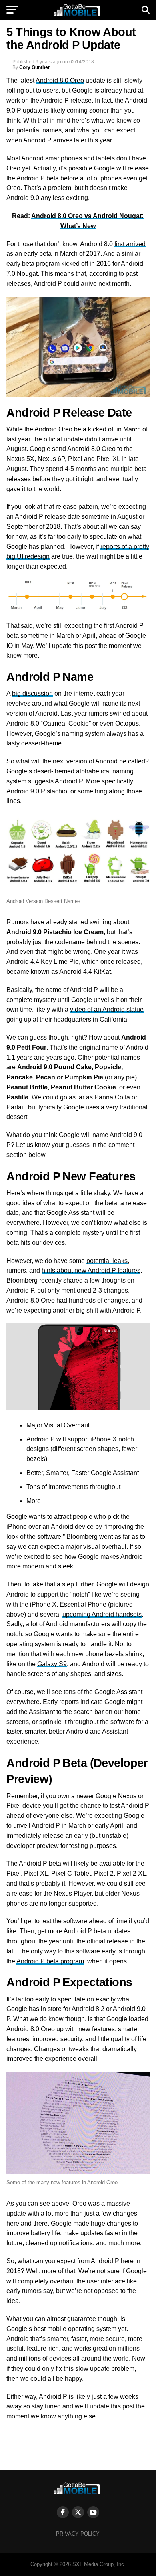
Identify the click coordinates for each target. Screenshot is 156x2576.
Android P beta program (50, 1961)
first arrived (130, 244)
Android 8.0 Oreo (60, 80)
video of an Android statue (107, 1009)
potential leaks (107, 1261)
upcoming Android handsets (102, 1614)
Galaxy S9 (52, 1664)
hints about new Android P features (91, 1270)
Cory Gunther (35, 67)
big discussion (32, 693)
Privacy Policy (78, 2534)
